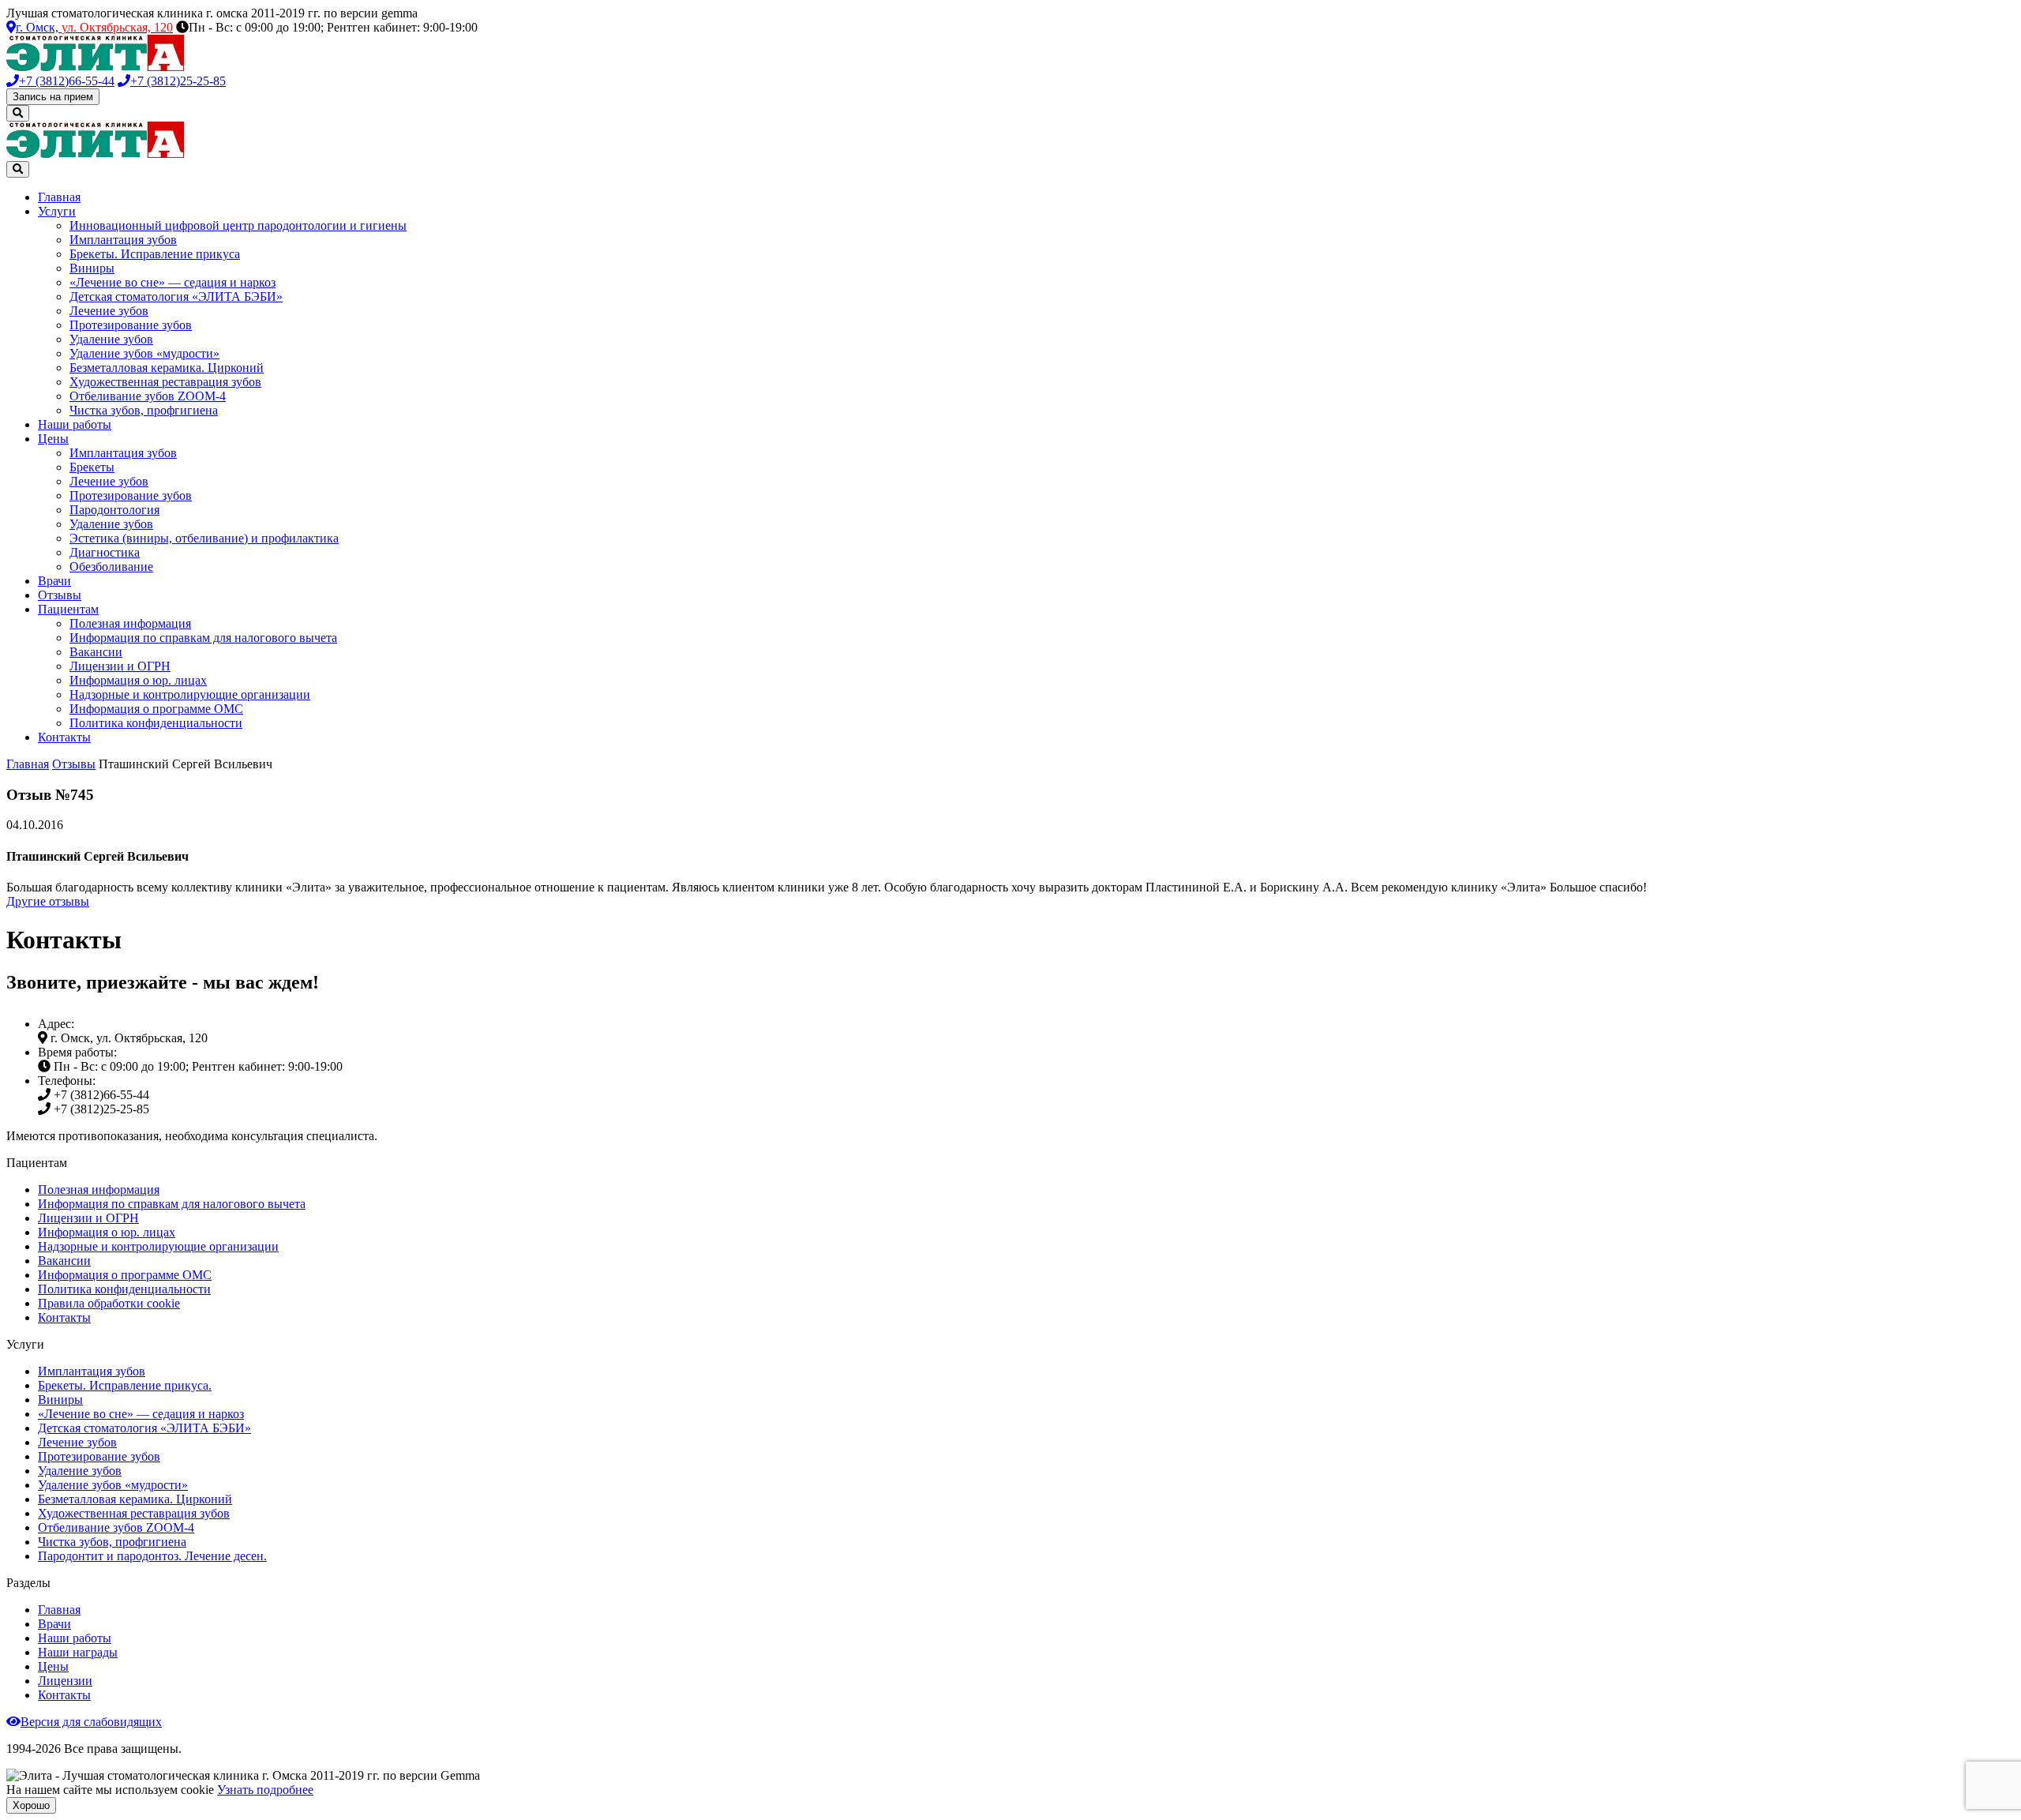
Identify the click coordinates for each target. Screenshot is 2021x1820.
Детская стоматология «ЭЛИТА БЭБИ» (176, 296)
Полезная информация (130, 623)
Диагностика (105, 552)
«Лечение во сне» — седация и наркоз (172, 282)
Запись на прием (53, 97)
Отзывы (60, 595)
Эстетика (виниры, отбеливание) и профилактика (204, 538)
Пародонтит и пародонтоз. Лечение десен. (152, 1556)
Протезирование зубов (131, 325)
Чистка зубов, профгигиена (144, 410)
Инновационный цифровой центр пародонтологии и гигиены (238, 225)
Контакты (64, 737)
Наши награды (78, 1652)
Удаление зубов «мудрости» (144, 353)
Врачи (54, 581)
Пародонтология (114, 510)
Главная (59, 197)
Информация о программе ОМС (156, 709)
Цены (53, 439)
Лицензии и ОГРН (120, 666)
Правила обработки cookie (109, 1303)
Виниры (92, 268)
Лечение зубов (109, 311)
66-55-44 (67, 81)
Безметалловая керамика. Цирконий (167, 368)
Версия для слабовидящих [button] (91, 1722)
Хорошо (31, 1805)
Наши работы (75, 424)
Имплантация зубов (123, 240)
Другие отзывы (48, 901)
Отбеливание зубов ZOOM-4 (148, 396)
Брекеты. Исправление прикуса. (125, 1385)
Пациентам (68, 609)
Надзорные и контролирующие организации (190, 694)
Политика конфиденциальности (156, 723)
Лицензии (65, 1681)
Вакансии (96, 652)
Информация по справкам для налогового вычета (203, 638)
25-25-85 (178, 81)
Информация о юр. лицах (138, 680)
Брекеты (92, 467)
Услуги (57, 211)
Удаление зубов (111, 339)
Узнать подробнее (265, 1790)
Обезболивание (111, 567)
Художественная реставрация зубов (165, 382)
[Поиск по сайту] (18, 113)
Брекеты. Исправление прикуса (155, 254)
